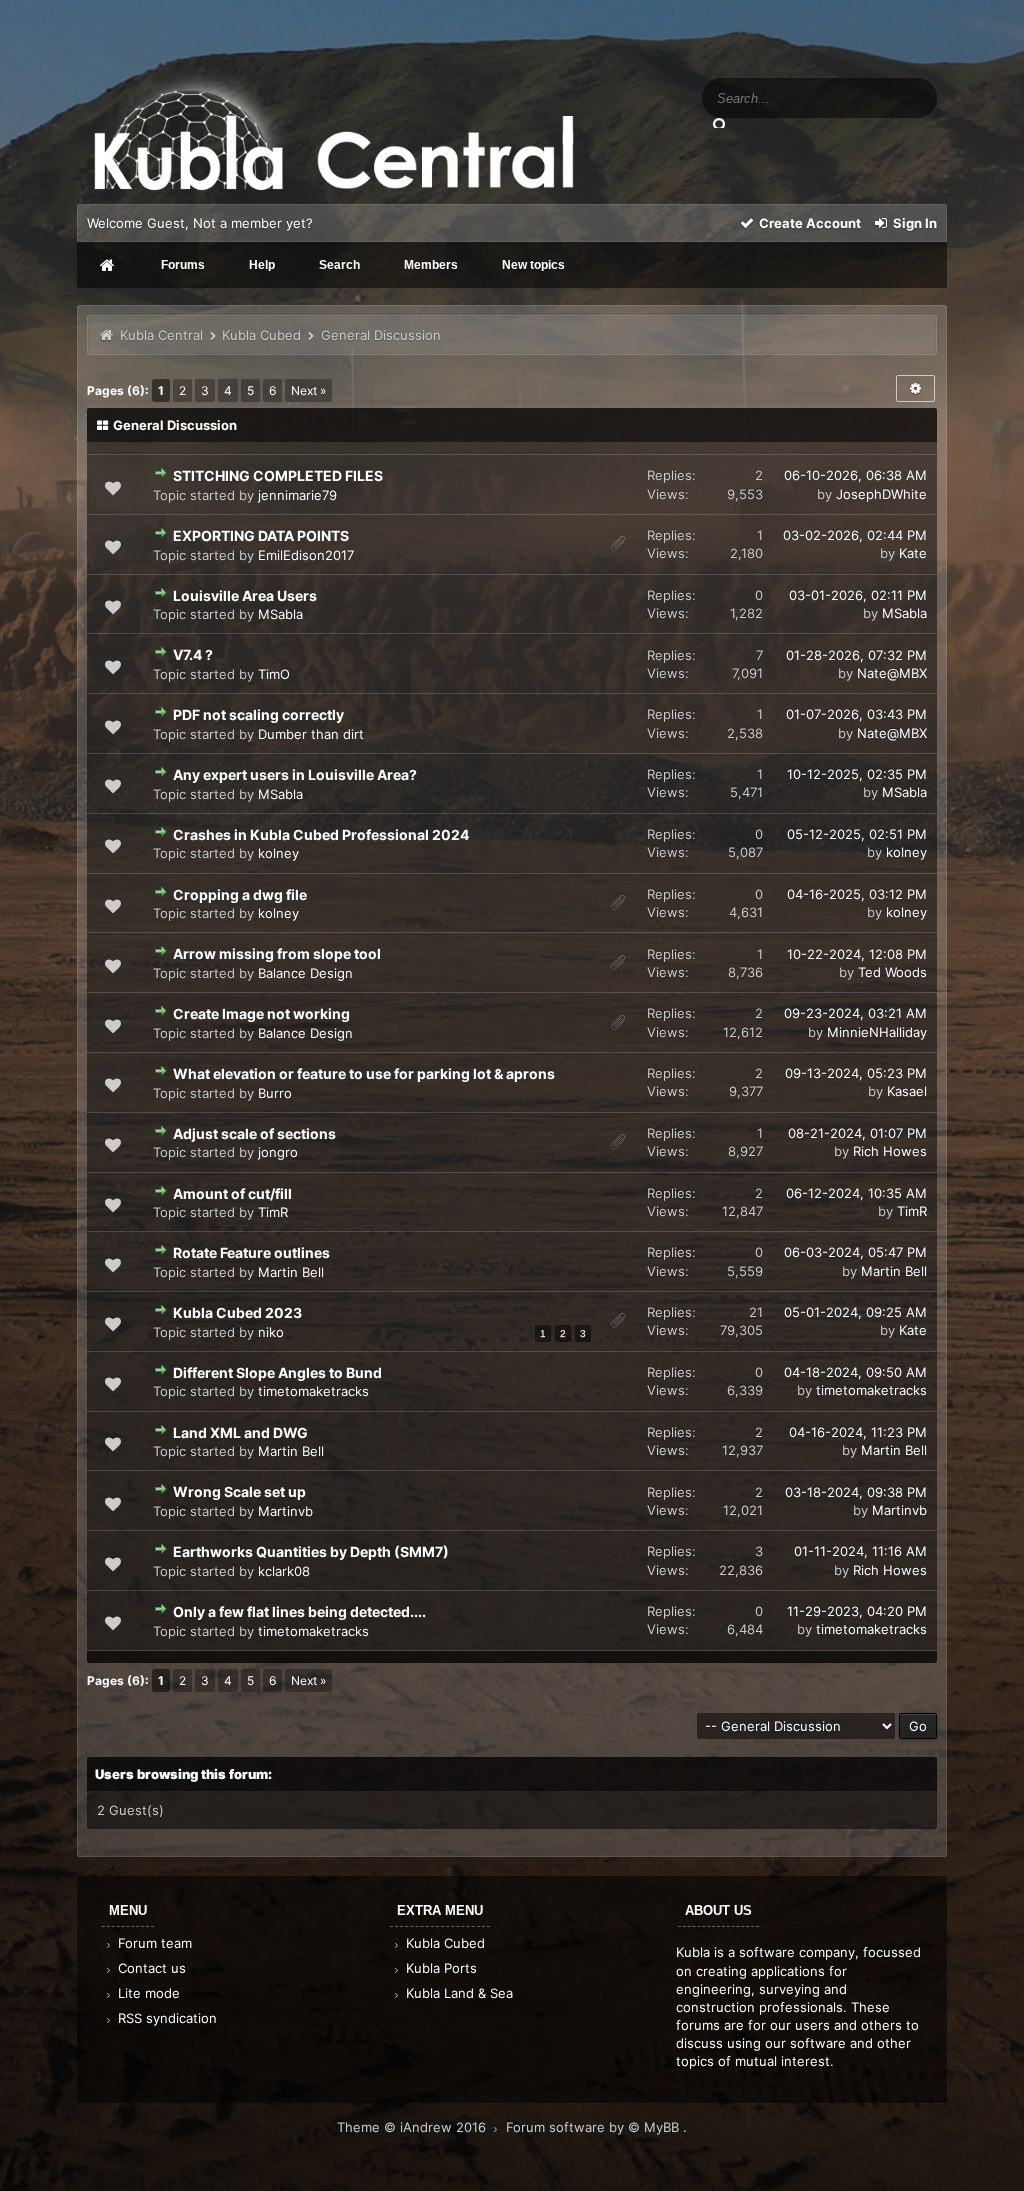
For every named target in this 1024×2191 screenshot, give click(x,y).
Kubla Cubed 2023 (237, 1312)
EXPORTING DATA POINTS (261, 535)
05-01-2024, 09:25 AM (855, 1312)
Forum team (153, 1943)
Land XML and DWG (240, 1432)
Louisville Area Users (245, 595)
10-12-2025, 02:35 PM (857, 774)
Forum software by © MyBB (594, 2127)
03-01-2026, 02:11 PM (858, 595)
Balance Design (305, 973)
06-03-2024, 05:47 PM (855, 1252)
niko (271, 1332)
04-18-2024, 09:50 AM (855, 1372)
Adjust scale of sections (254, 1133)
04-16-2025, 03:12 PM (857, 894)
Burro (275, 1093)
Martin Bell (291, 1272)
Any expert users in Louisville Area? (295, 774)
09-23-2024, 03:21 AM (855, 1013)
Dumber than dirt (311, 734)
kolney (278, 853)
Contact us (150, 1968)
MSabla (280, 614)
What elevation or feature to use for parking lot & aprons (364, 1073)
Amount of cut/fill (232, 1193)
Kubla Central (161, 335)
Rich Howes (890, 1151)
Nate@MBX (892, 673)
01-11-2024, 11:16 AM (860, 1551)
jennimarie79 (297, 495)
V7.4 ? (193, 654)
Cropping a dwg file (240, 894)
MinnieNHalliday (877, 1032)
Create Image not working (261, 1013)
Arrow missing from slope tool (277, 953)
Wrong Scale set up (239, 1491)
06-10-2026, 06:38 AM (855, 475)
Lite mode (147, 1993)
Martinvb (285, 1511)
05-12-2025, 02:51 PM (857, 834)
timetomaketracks (313, 1391)
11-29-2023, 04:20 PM (857, 1611)
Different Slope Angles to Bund (277, 1372)
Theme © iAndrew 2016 (413, 2127)
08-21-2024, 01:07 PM (857, 1133)
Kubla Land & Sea (457, 1993)
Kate (913, 553)
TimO (274, 674)
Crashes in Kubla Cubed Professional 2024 (321, 834)
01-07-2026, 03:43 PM (856, 714)
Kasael (907, 1091)
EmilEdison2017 (306, 555)
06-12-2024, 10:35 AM (856, 1193)
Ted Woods (892, 972)
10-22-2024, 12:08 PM (857, 954)
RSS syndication (165, 2018)
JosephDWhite (881, 494)
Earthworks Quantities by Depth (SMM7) (311, 1551)
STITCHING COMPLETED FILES (278, 475)
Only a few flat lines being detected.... (299, 1611)
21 (756, 1312)
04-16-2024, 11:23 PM (858, 1432)
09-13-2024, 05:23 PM (856, 1073)
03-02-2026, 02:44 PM (855, 535)
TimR (273, 1212)
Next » (308, 390)
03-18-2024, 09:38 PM (856, 1492)
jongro (278, 1152)
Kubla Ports (439, 1968)
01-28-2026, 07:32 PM (856, 655)
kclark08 (284, 1571)
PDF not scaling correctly (258, 714)
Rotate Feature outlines (251, 1252)
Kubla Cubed (261, 335)
